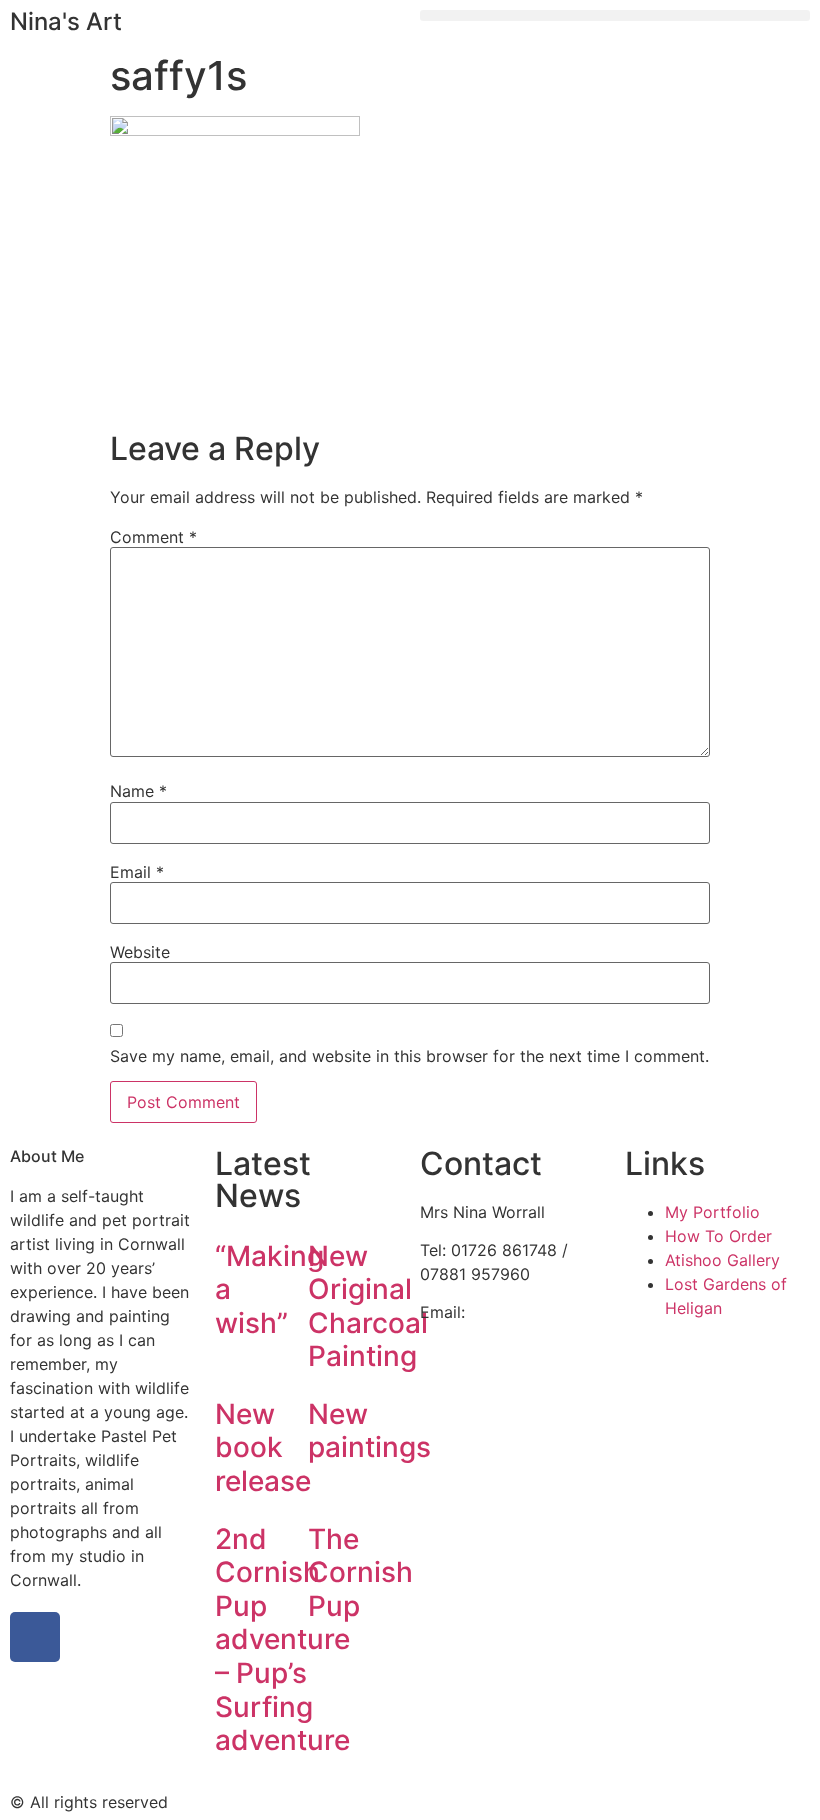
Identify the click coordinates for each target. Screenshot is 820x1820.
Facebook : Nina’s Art (501, 1360)
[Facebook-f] (35, 1637)
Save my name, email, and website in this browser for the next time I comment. (409, 1056)
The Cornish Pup (360, 1572)
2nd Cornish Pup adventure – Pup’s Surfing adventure (282, 1640)
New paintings (369, 1431)
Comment (153, 537)
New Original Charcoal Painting (368, 1306)
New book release (263, 1447)
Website (140, 952)
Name (138, 791)
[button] (615, 15)
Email (137, 872)
